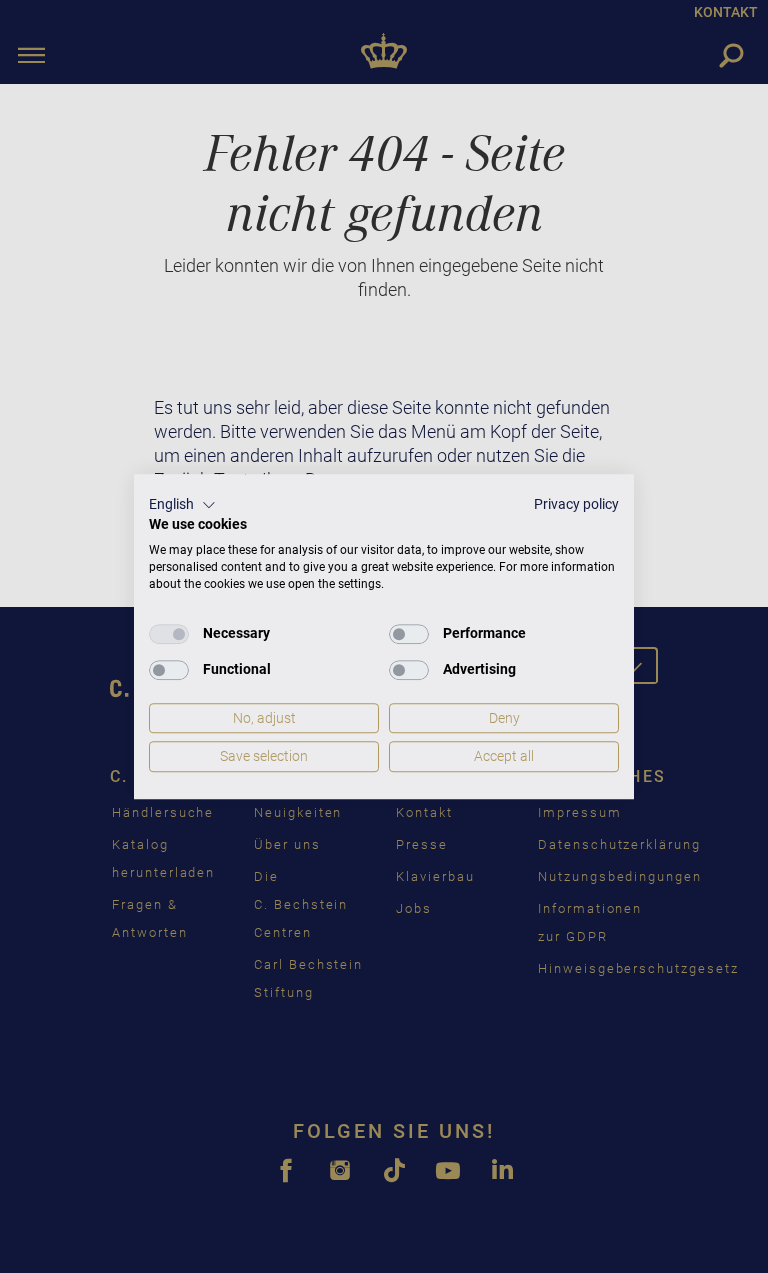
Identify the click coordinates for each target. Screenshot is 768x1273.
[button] (182, 505)
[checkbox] (169, 634)
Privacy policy (576, 504)
